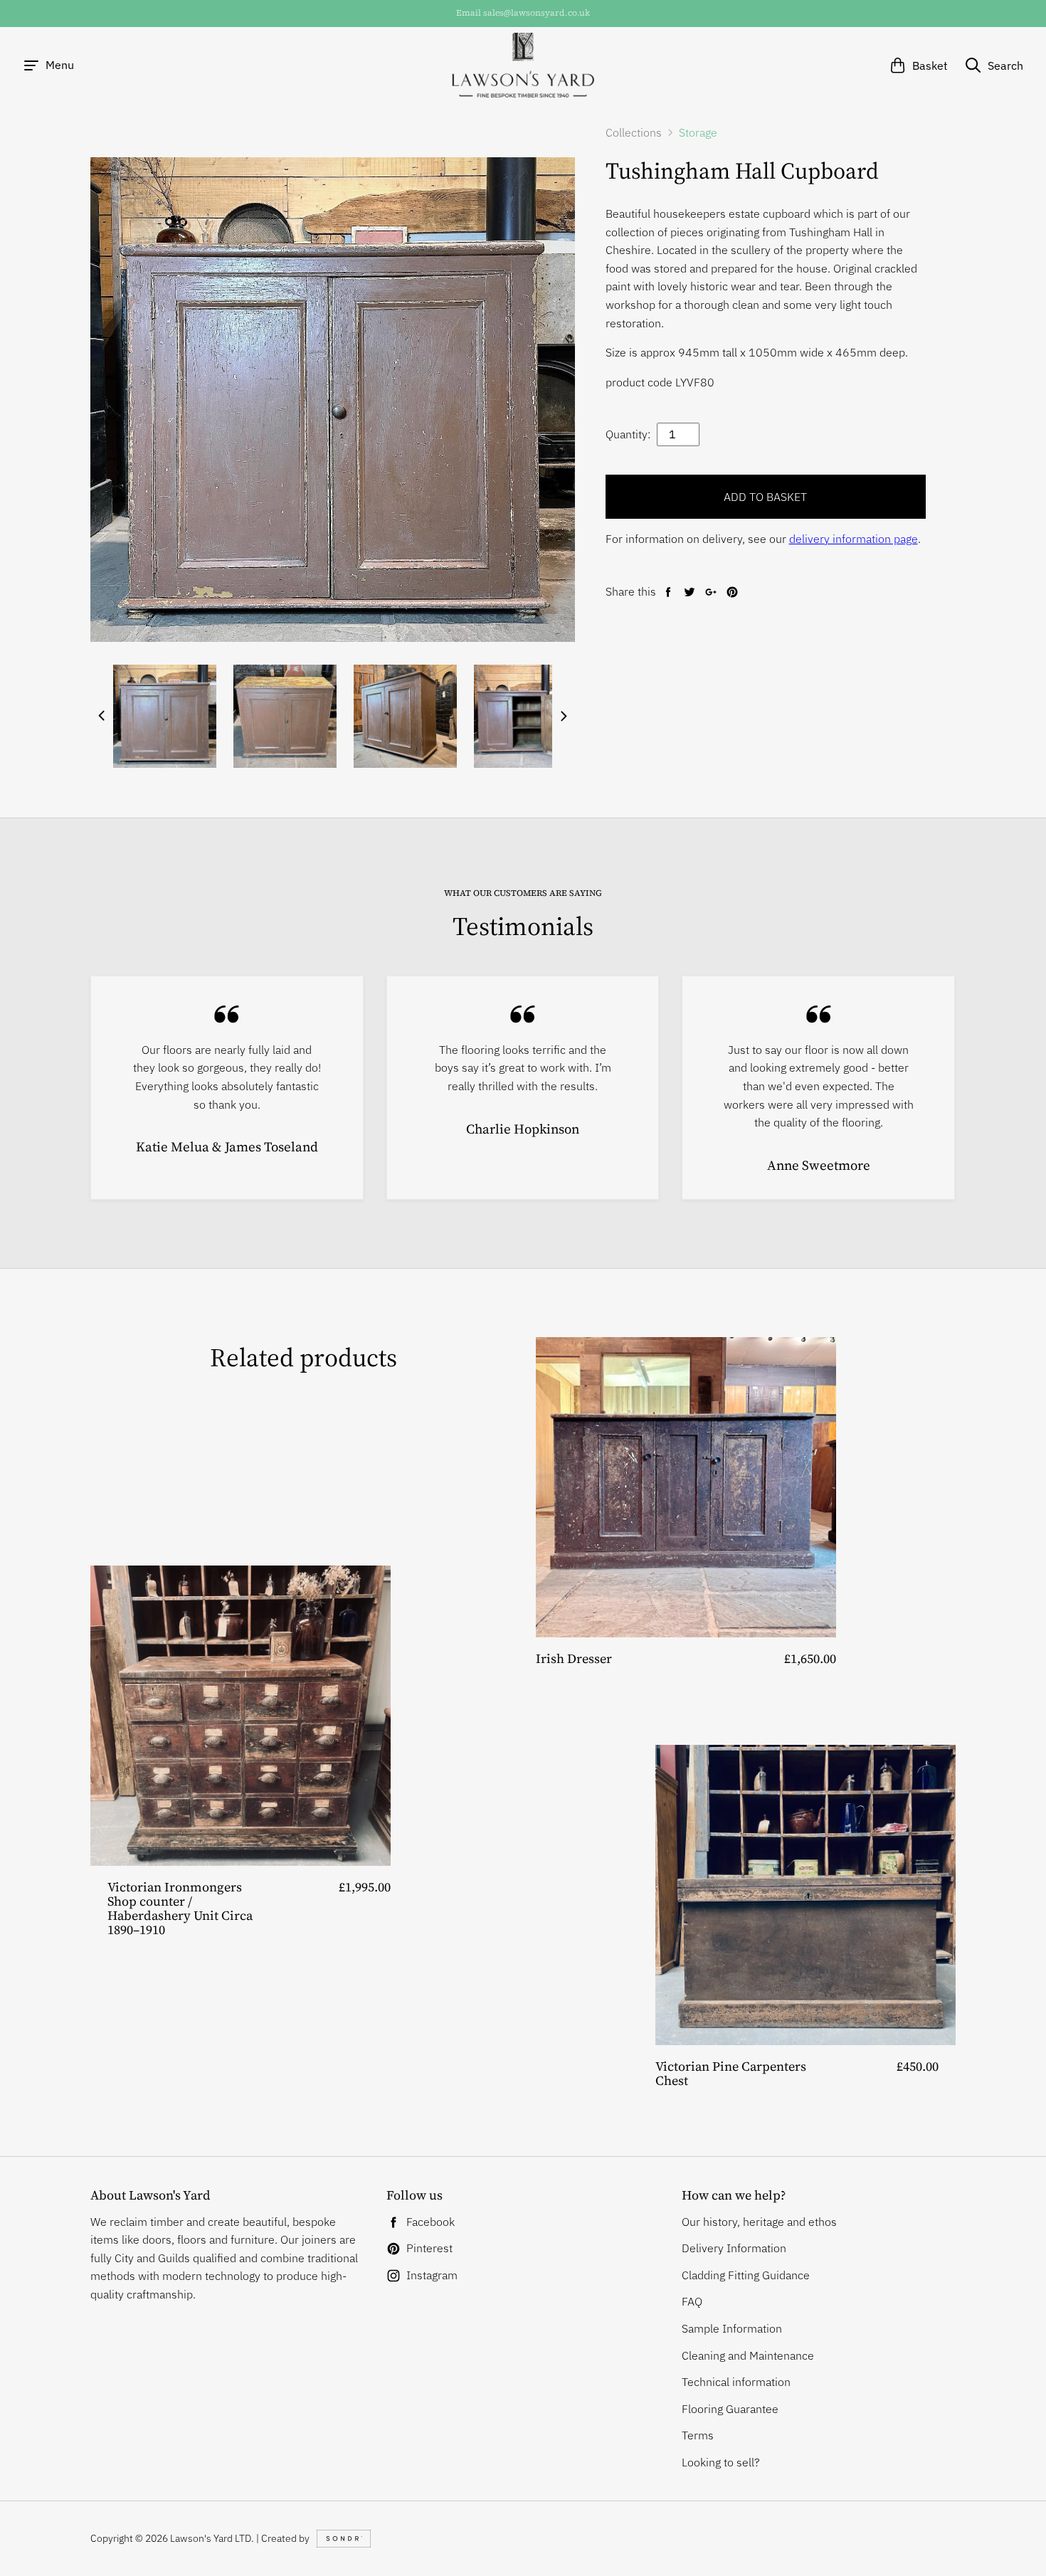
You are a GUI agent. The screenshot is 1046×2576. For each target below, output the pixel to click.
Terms (698, 2435)
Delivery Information (734, 2248)
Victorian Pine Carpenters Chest (731, 2073)
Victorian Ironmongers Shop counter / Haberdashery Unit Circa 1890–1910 (180, 1908)
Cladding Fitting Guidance (746, 2275)
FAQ (692, 2301)
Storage (698, 132)
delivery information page (854, 539)
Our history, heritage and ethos (759, 2222)
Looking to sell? (721, 2462)
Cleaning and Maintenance (748, 2355)
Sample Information (732, 2328)
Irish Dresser (574, 1658)
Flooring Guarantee (730, 2409)
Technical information (736, 2382)
